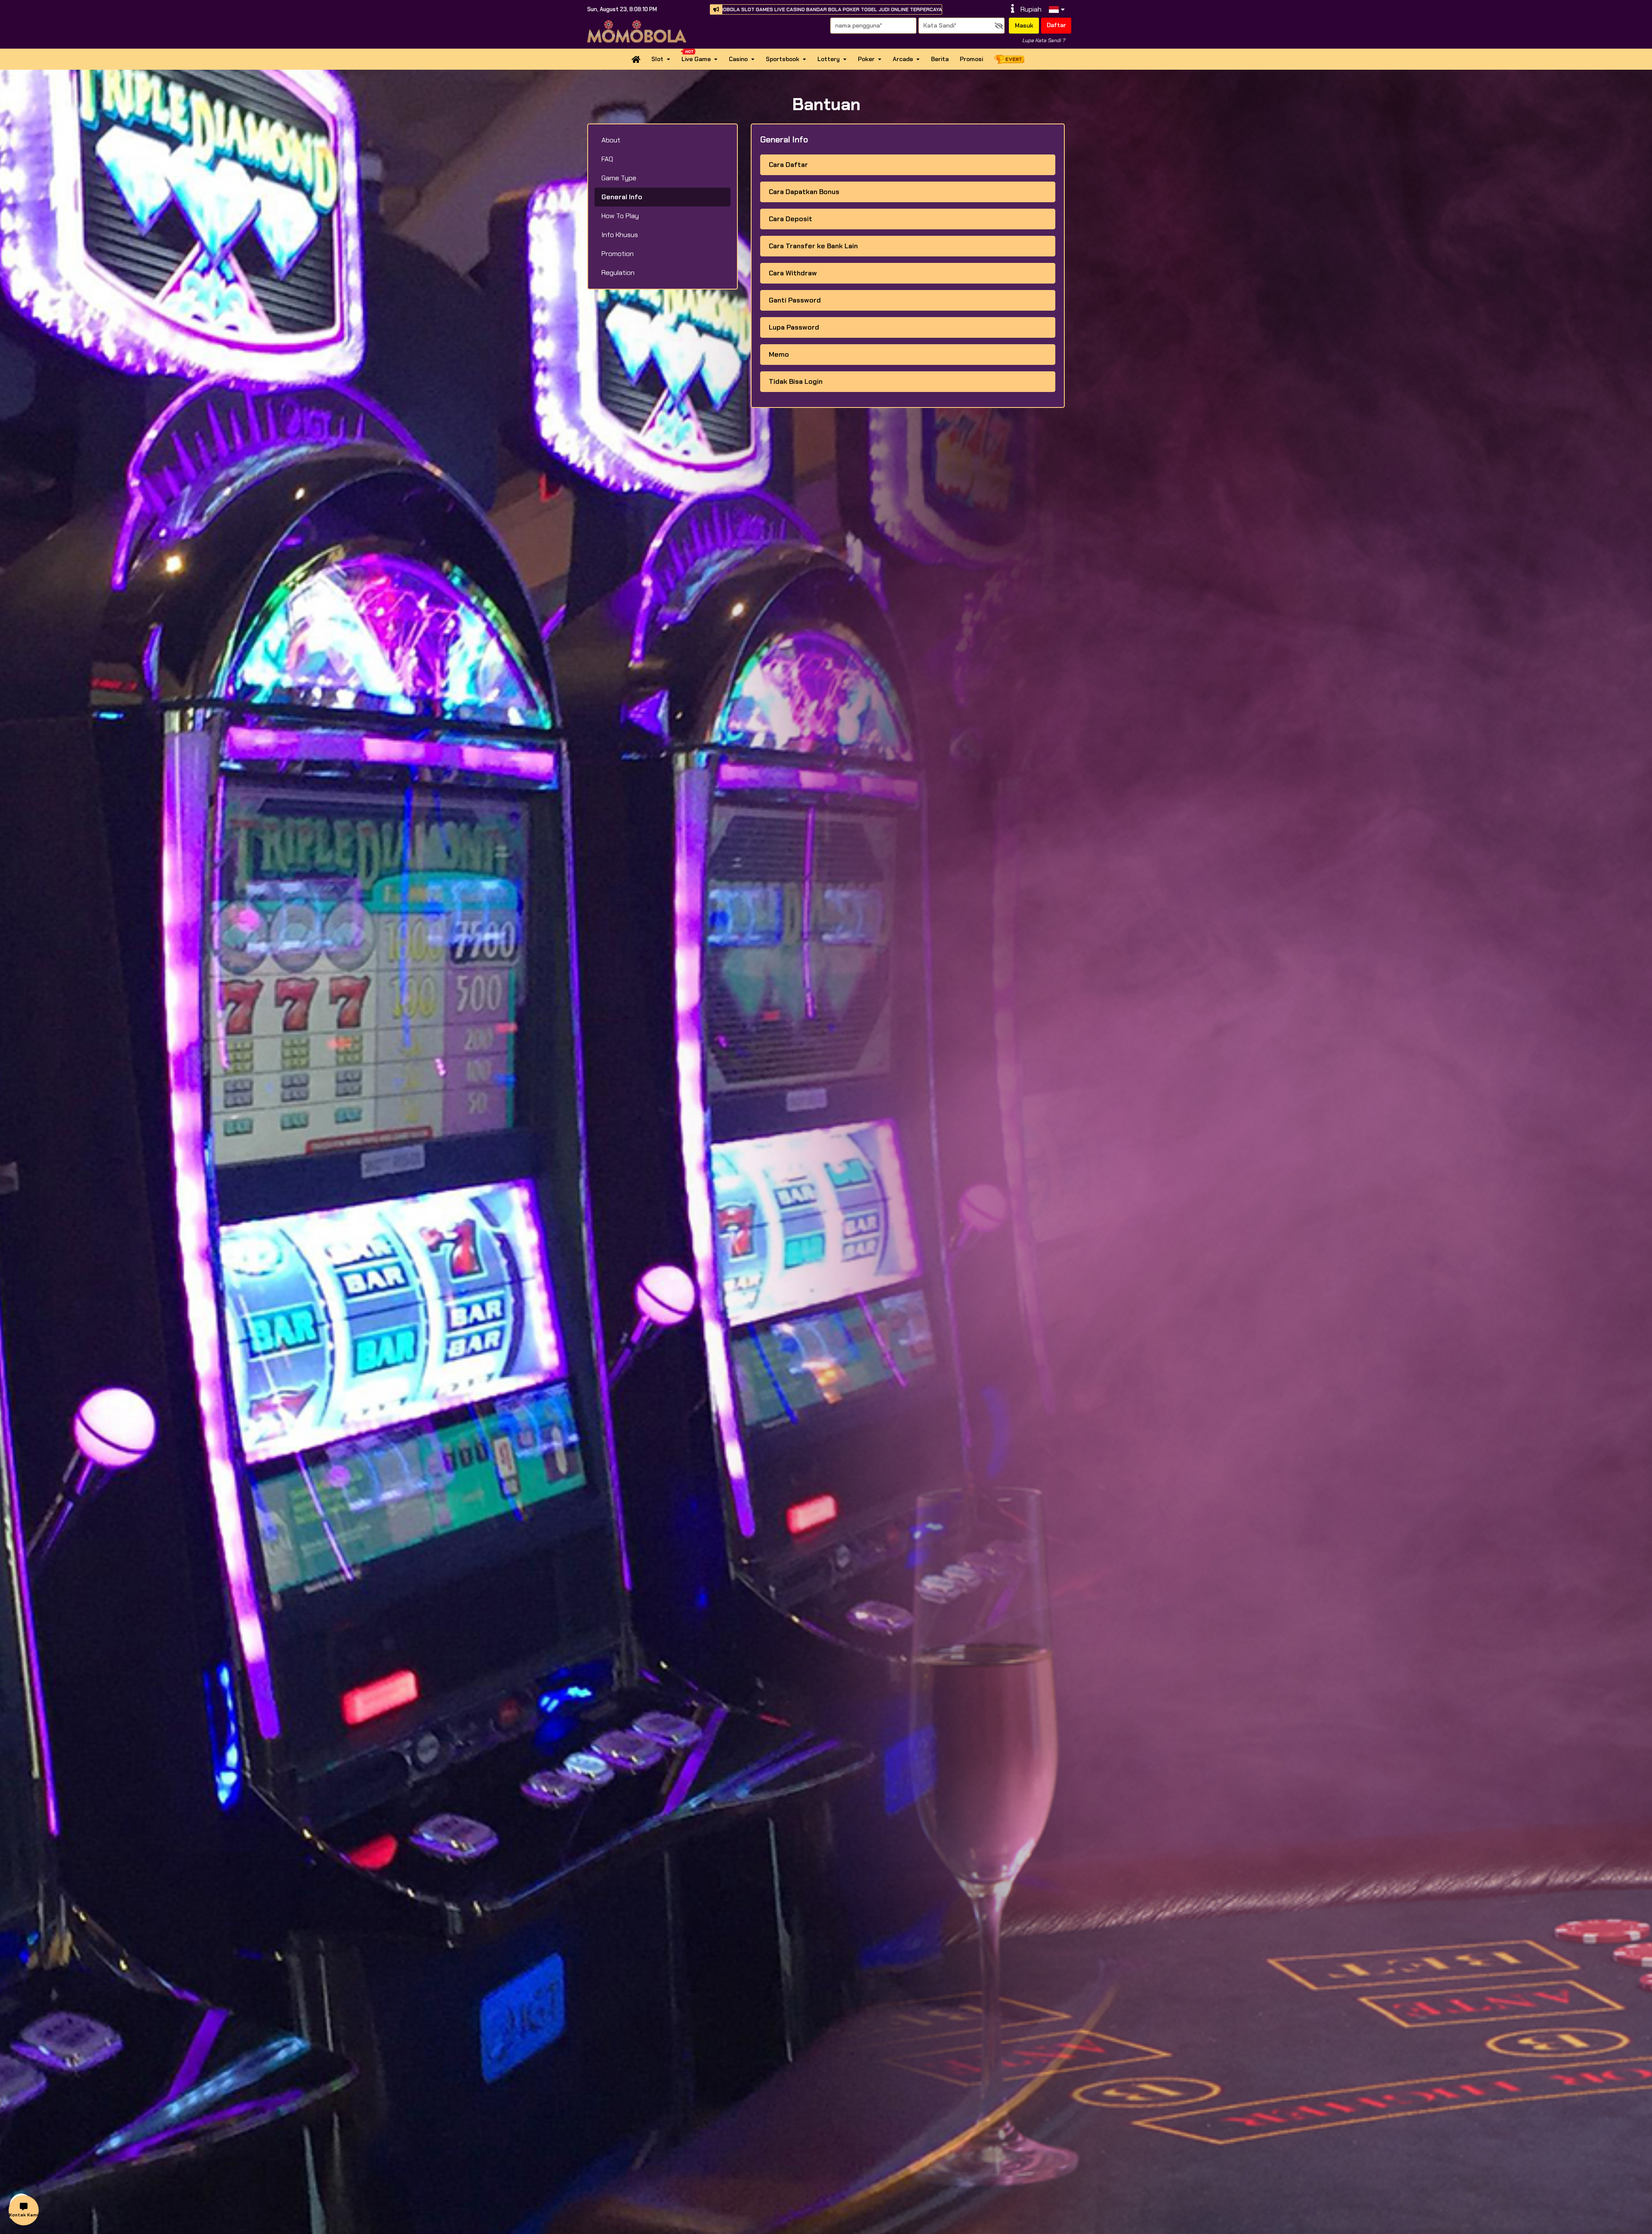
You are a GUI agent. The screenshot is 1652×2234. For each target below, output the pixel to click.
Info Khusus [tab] (620, 235)
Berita (940, 59)
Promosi (971, 59)
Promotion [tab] (618, 254)
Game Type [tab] (619, 178)
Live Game (696, 59)
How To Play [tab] (620, 216)
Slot (657, 59)
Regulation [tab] (618, 273)
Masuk (1024, 25)
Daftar (1056, 25)
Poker (866, 59)
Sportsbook (783, 59)
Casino (738, 59)
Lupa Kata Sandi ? (1043, 40)
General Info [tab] (622, 197)
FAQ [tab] (607, 159)
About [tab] (611, 140)
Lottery (829, 59)
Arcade (903, 59)
